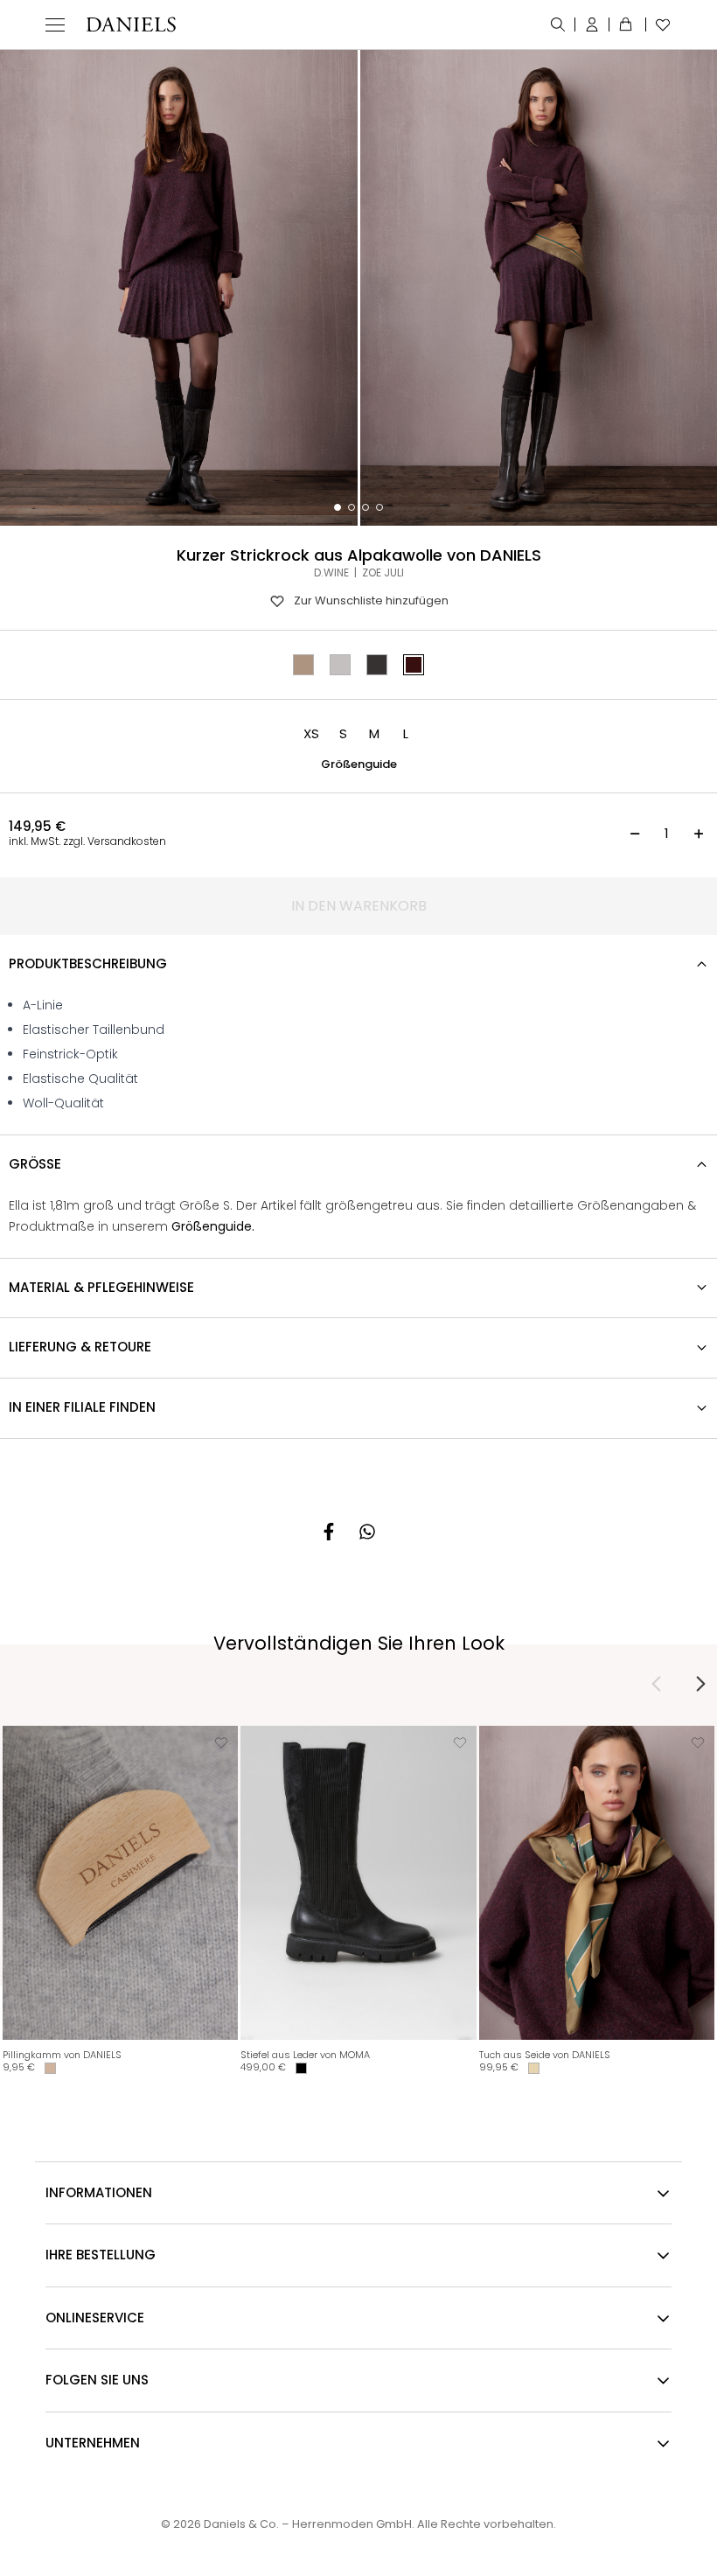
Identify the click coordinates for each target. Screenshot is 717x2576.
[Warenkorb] (628, 24)
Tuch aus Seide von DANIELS (545, 2055)
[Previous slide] (657, 1684)
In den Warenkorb (359, 906)
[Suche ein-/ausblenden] (558, 24)
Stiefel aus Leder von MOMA (305, 2055)
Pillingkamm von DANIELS (62, 2055)
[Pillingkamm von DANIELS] (120, 1883)
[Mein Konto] (592, 24)
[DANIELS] (131, 24)
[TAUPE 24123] (303, 665)
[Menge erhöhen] (699, 834)
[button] (311, 734)
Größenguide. (213, 1226)
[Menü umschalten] (55, 24)
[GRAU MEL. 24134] (340, 665)
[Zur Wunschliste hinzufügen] (221, 1742)
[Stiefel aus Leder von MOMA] (358, 1883)
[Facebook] (329, 1532)
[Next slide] (700, 1684)
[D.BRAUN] (377, 665)
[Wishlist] (659, 24)
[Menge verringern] (635, 834)
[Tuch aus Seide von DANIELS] (597, 1883)
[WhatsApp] (367, 1532)
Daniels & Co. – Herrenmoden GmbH (308, 2524)
